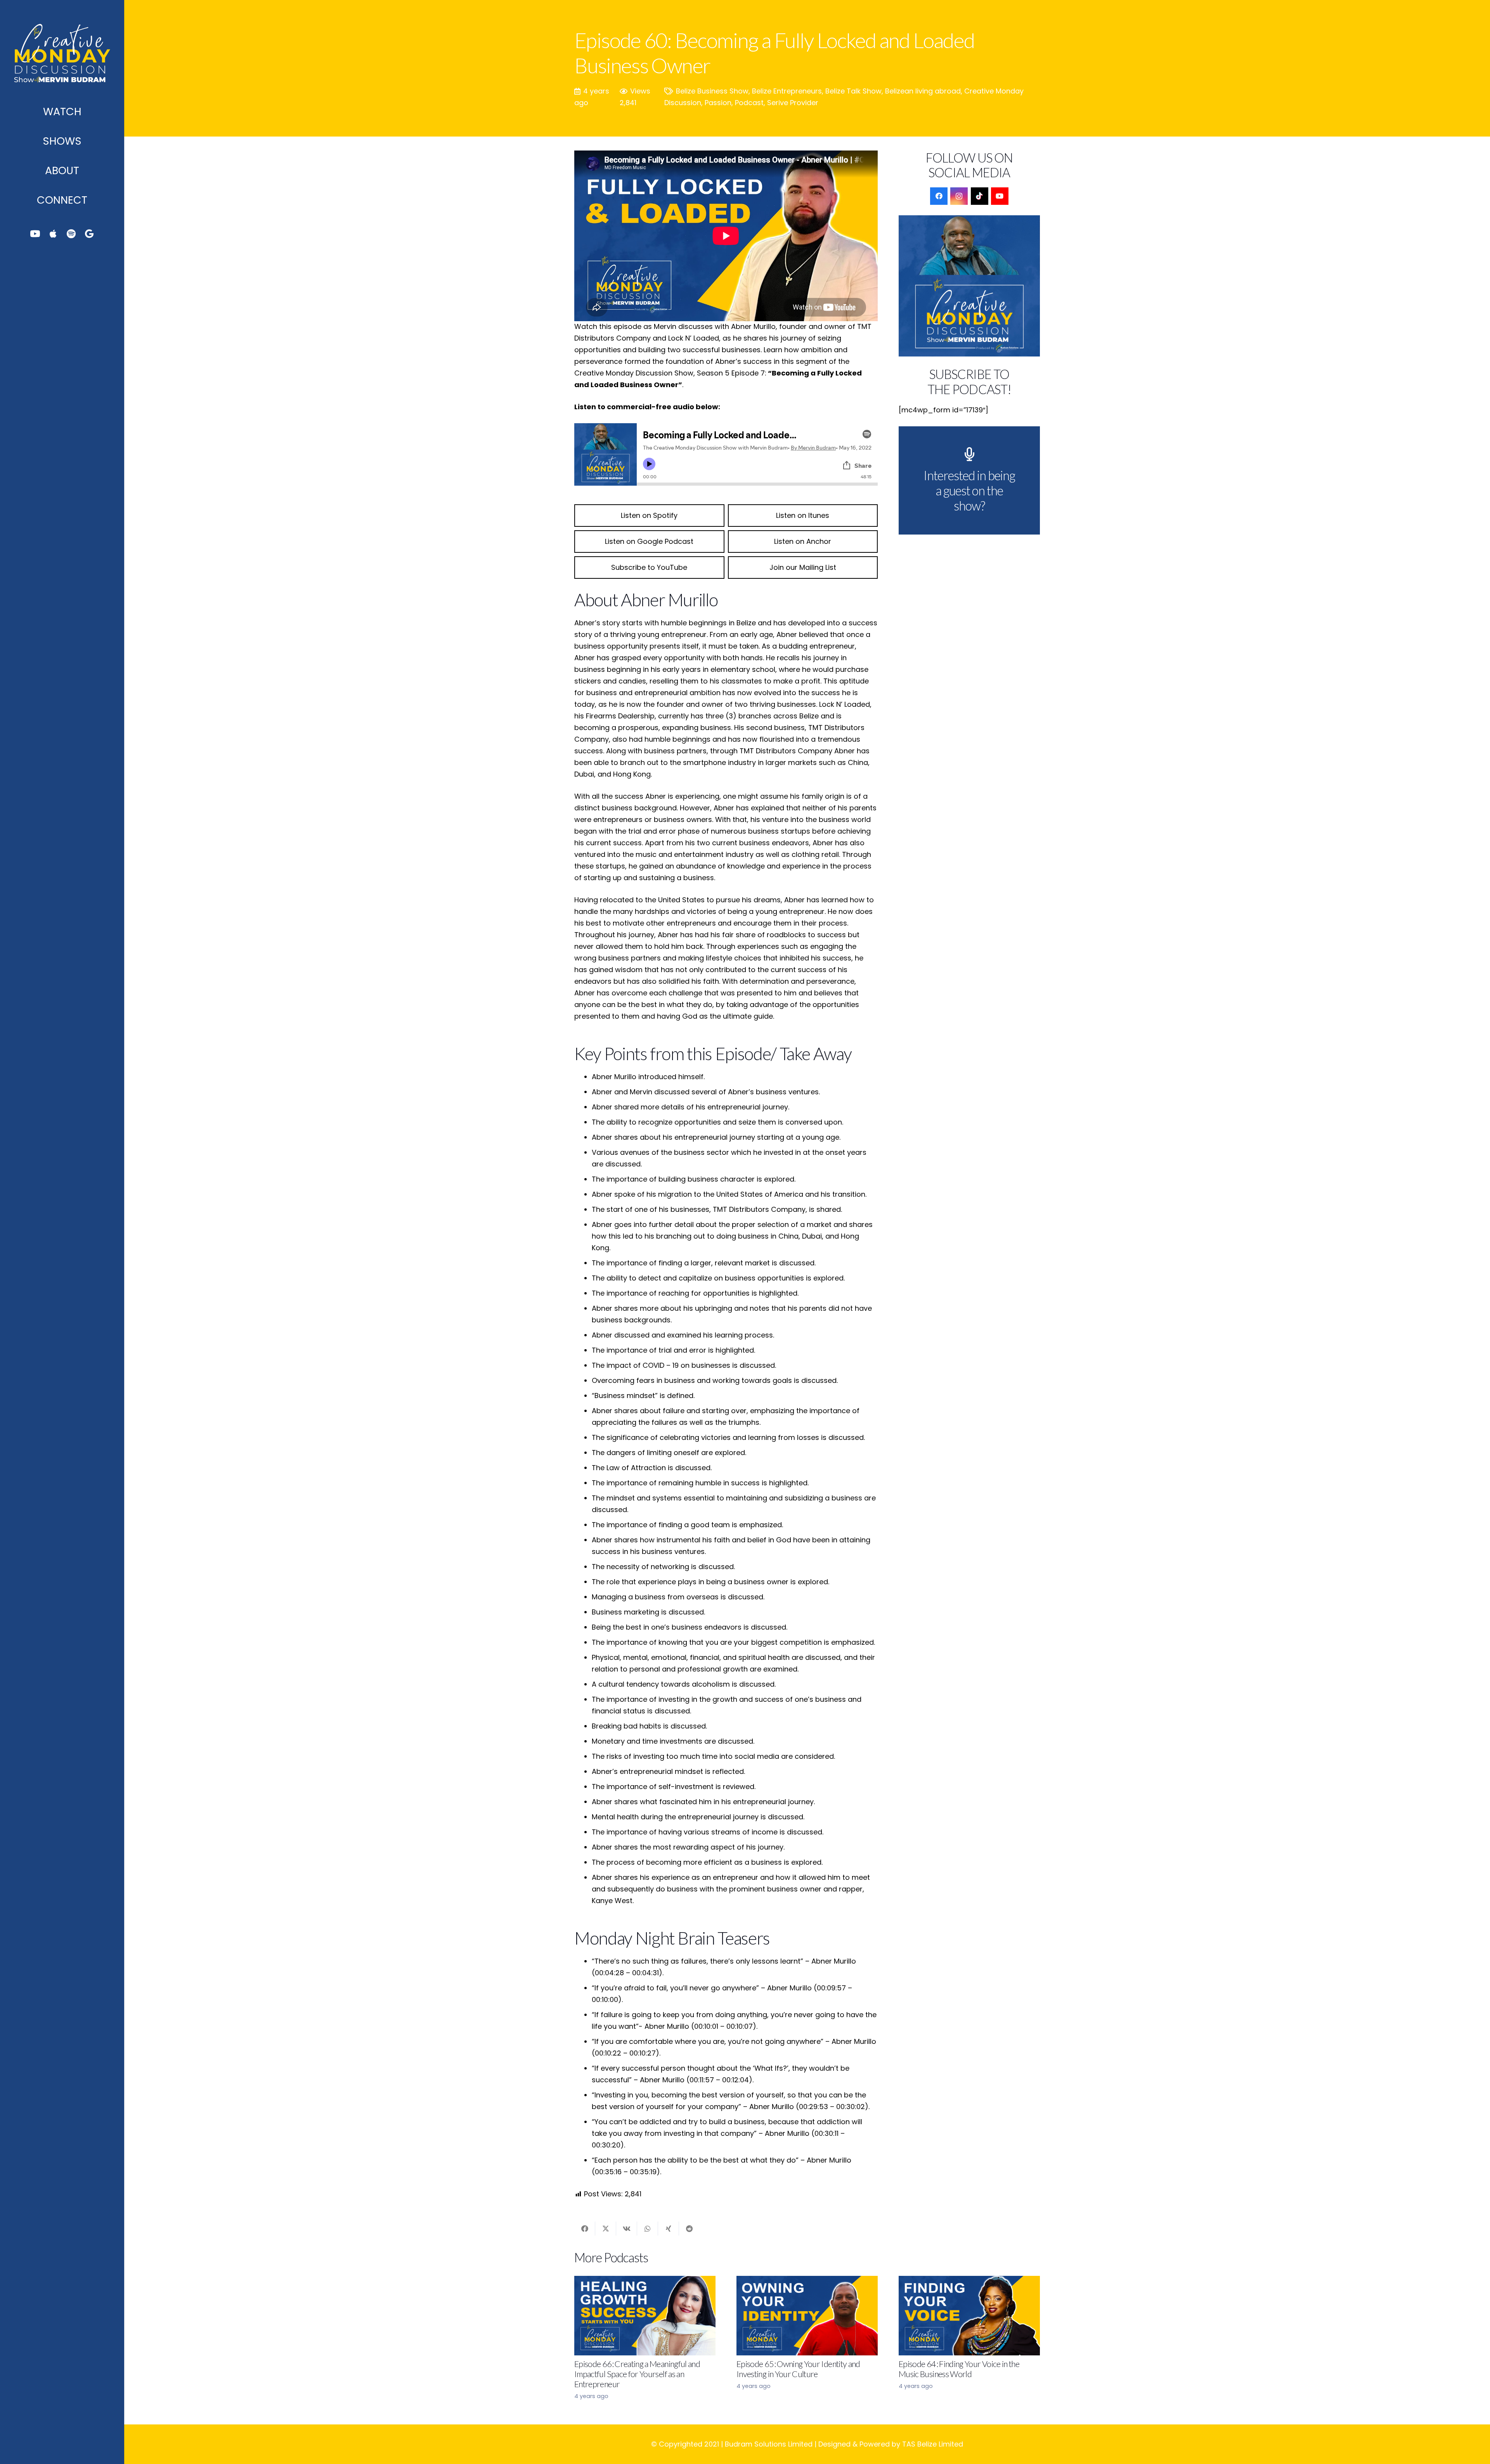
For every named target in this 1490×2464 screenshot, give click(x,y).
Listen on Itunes (803, 515)
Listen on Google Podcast (649, 541)
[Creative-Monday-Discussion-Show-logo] (62, 48)
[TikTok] (980, 196)
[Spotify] (71, 234)
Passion (718, 103)
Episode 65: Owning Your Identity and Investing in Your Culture (798, 2369)
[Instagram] (959, 196)
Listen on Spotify (649, 515)
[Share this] (585, 2229)
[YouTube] (35, 234)
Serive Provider (793, 103)
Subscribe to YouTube (649, 567)
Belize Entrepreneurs (787, 91)
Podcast (749, 103)
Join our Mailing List (803, 567)
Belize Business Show (712, 91)
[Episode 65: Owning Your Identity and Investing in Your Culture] (807, 2316)
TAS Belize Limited (933, 2444)
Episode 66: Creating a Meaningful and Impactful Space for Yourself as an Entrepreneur (637, 2374)
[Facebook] (939, 196)
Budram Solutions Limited (769, 2444)
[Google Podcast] (89, 234)
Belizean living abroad (923, 91)
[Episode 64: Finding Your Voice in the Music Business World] (969, 2316)
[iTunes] (53, 234)
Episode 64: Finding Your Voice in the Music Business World (959, 2369)
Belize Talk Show (853, 91)
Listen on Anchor (803, 541)
